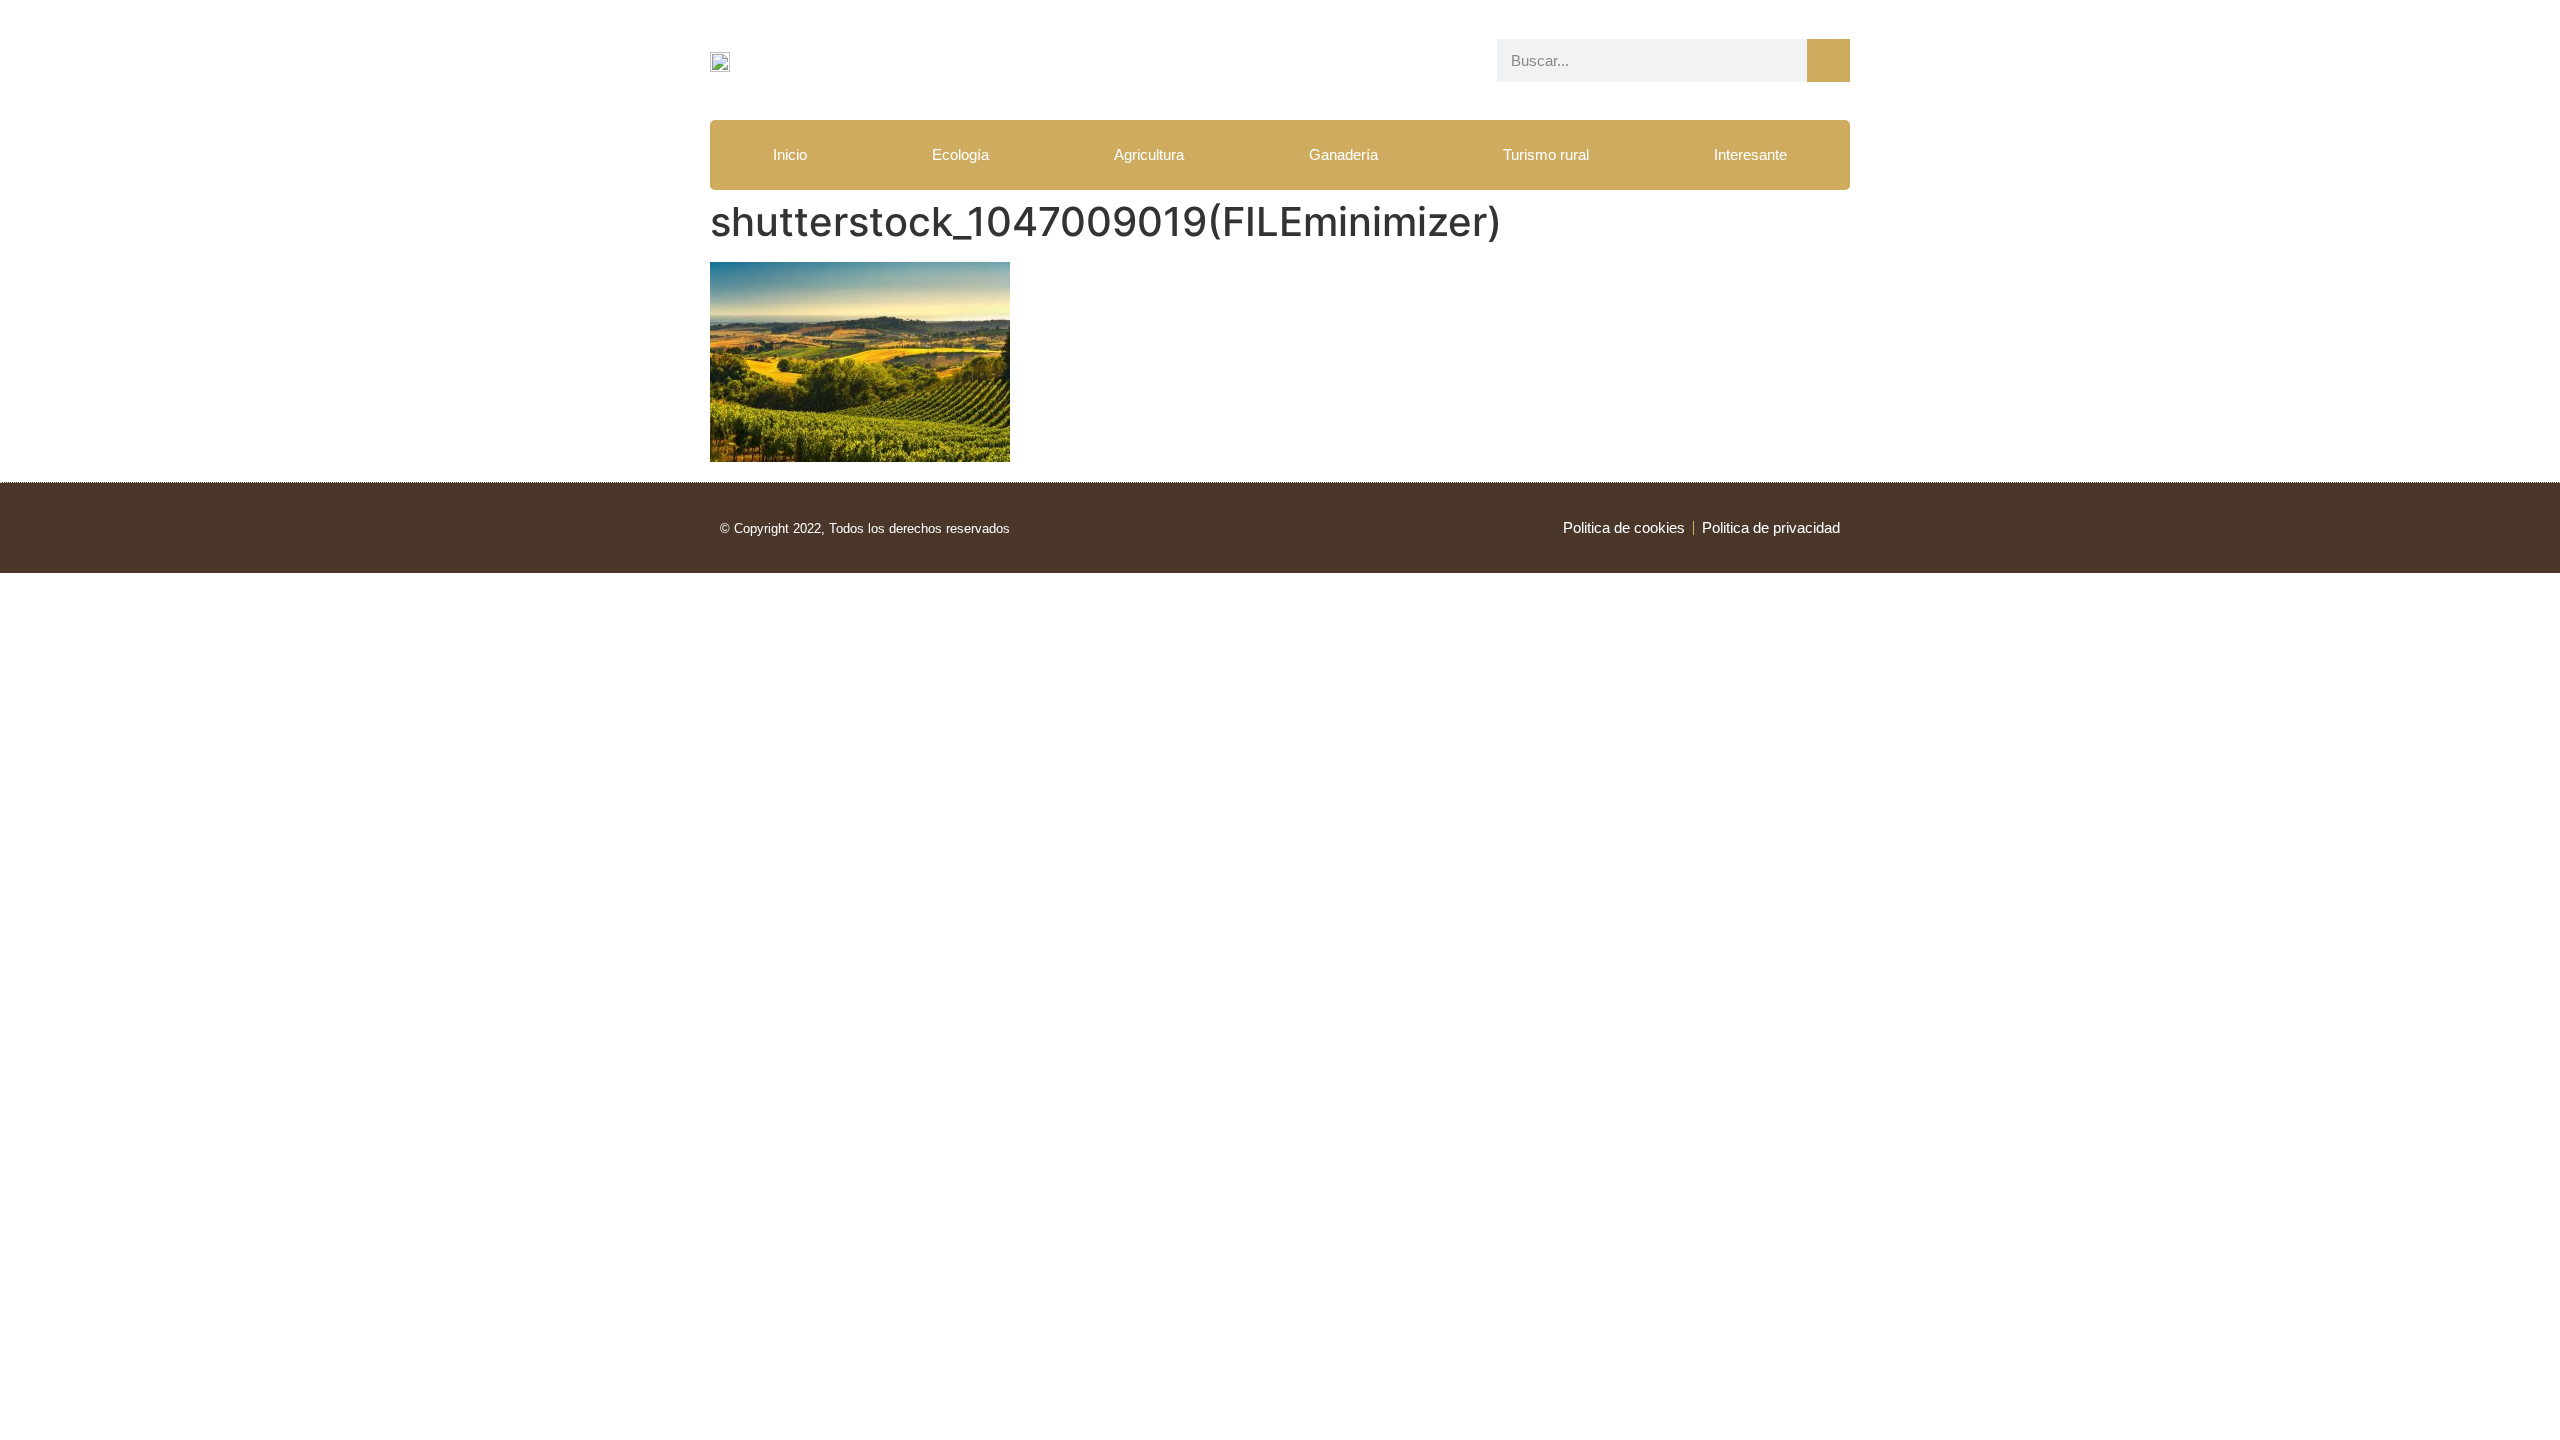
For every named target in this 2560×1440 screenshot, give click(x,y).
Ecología (960, 154)
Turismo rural (1546, 154)
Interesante (1750, 154)
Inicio (790, 154)
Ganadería (1343, 154)
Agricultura (1149, 154)
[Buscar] (1828, 60)
